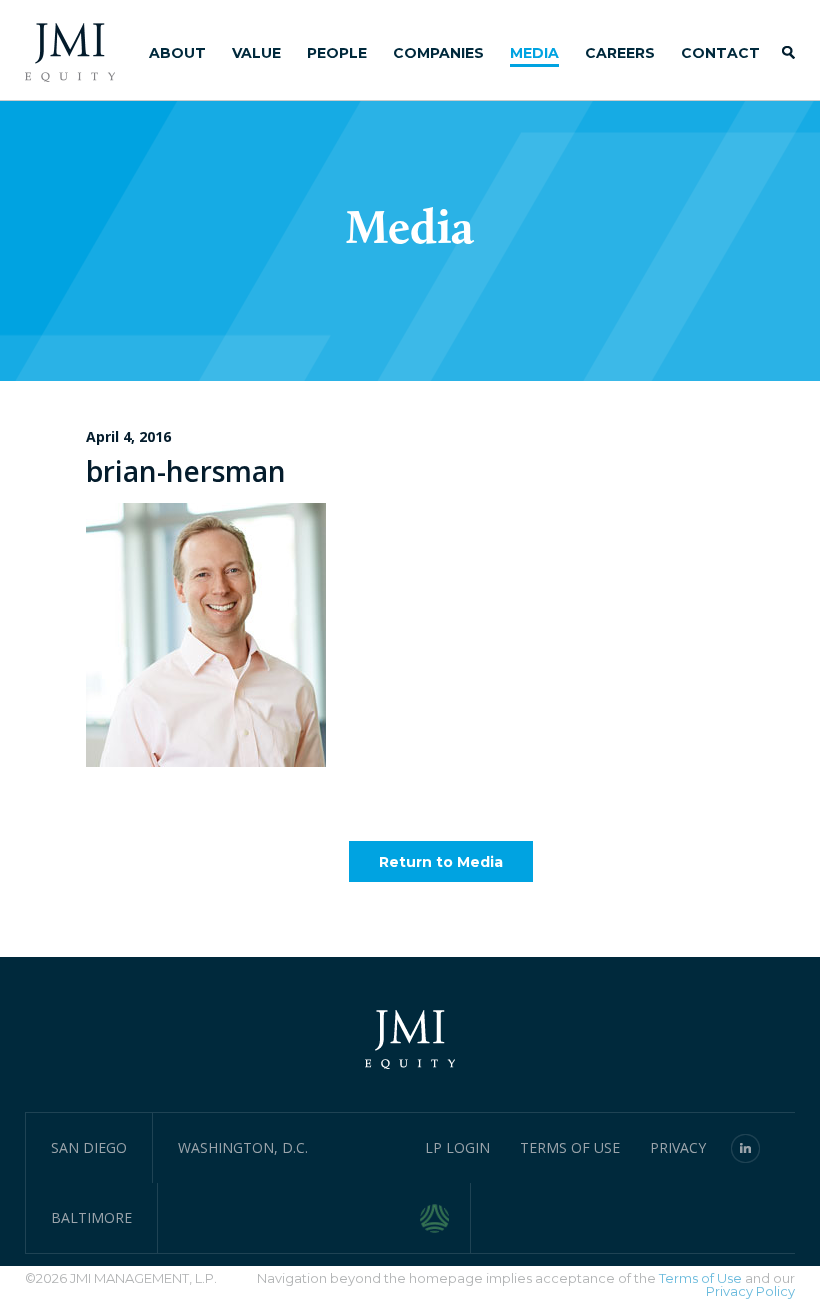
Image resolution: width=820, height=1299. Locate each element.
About (177, 53)
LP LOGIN (457, 1147)
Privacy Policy (750, 1291)
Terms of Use (700, 1278)
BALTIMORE (91, 1217)
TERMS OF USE (570, 1147)
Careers (620, 53)
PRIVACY (678, 1147)
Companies (438, 53)
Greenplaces (445, 1218)
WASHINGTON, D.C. (243, 1147)
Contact (720, 53)
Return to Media (441, 862)
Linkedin (746, 1148)
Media (534, 53)
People (337, 53)
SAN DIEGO (89, 1147)
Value (256, 53)
